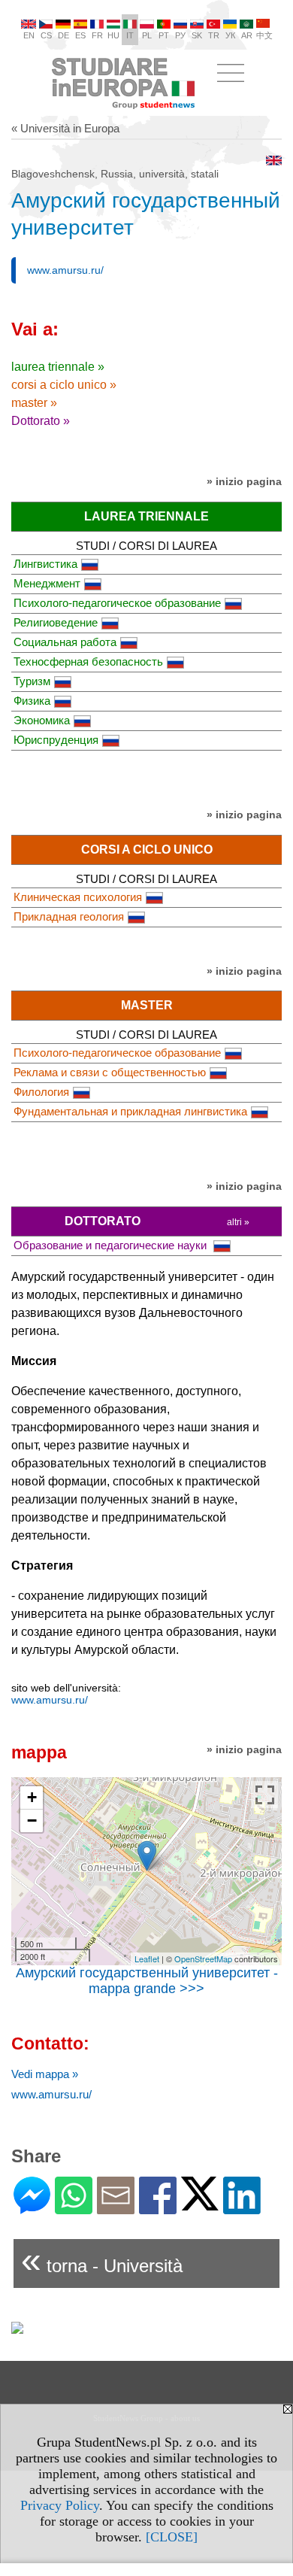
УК (230, 35)
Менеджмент (47, 583)
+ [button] (32, 1797)
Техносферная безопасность (88, 661)
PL (147, 35)
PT (164, 35)
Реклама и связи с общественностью (110, 1072)
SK (197, 35)
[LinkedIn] (242, 2208)
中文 (264, 35)
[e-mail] (116, 2208)
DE (63, 35)
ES (80, 35)
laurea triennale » (58, 367)
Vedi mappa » (45, 2074)
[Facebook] (158, 2208)
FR (97, 35)
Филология (41, 1092)
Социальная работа (65, 642)
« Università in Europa (65, 128)
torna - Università (102, 2260)
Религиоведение (56, 622)
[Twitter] (200, 2204)
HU (113, 35)
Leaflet (147, 1959)
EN (29, 35)
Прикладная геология (69, 916)
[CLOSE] (172, 2537)
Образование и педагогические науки (112, 1245)
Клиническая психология (78, 897)
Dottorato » (41, 421)
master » (34, 403)
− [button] (32, 1820)
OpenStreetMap (203, 1959)
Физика (32, 701)
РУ (180, 35)
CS (46, 35)
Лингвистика (45, 564)
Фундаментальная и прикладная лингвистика (130, 1111)
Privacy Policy (60, 2505)
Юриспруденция (56, 740)
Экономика (42, 720)
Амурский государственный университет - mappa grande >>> (147, 1981)
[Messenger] (32, 2208)
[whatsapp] (74, 2208)
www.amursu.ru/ (65, 270)
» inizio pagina (244, 481)
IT (130, 35)
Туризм (32, 681)
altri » (238, 1222)
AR (247, 35)
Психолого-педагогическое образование (117, 603)
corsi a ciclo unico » (64, 385)
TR (214, 35)
